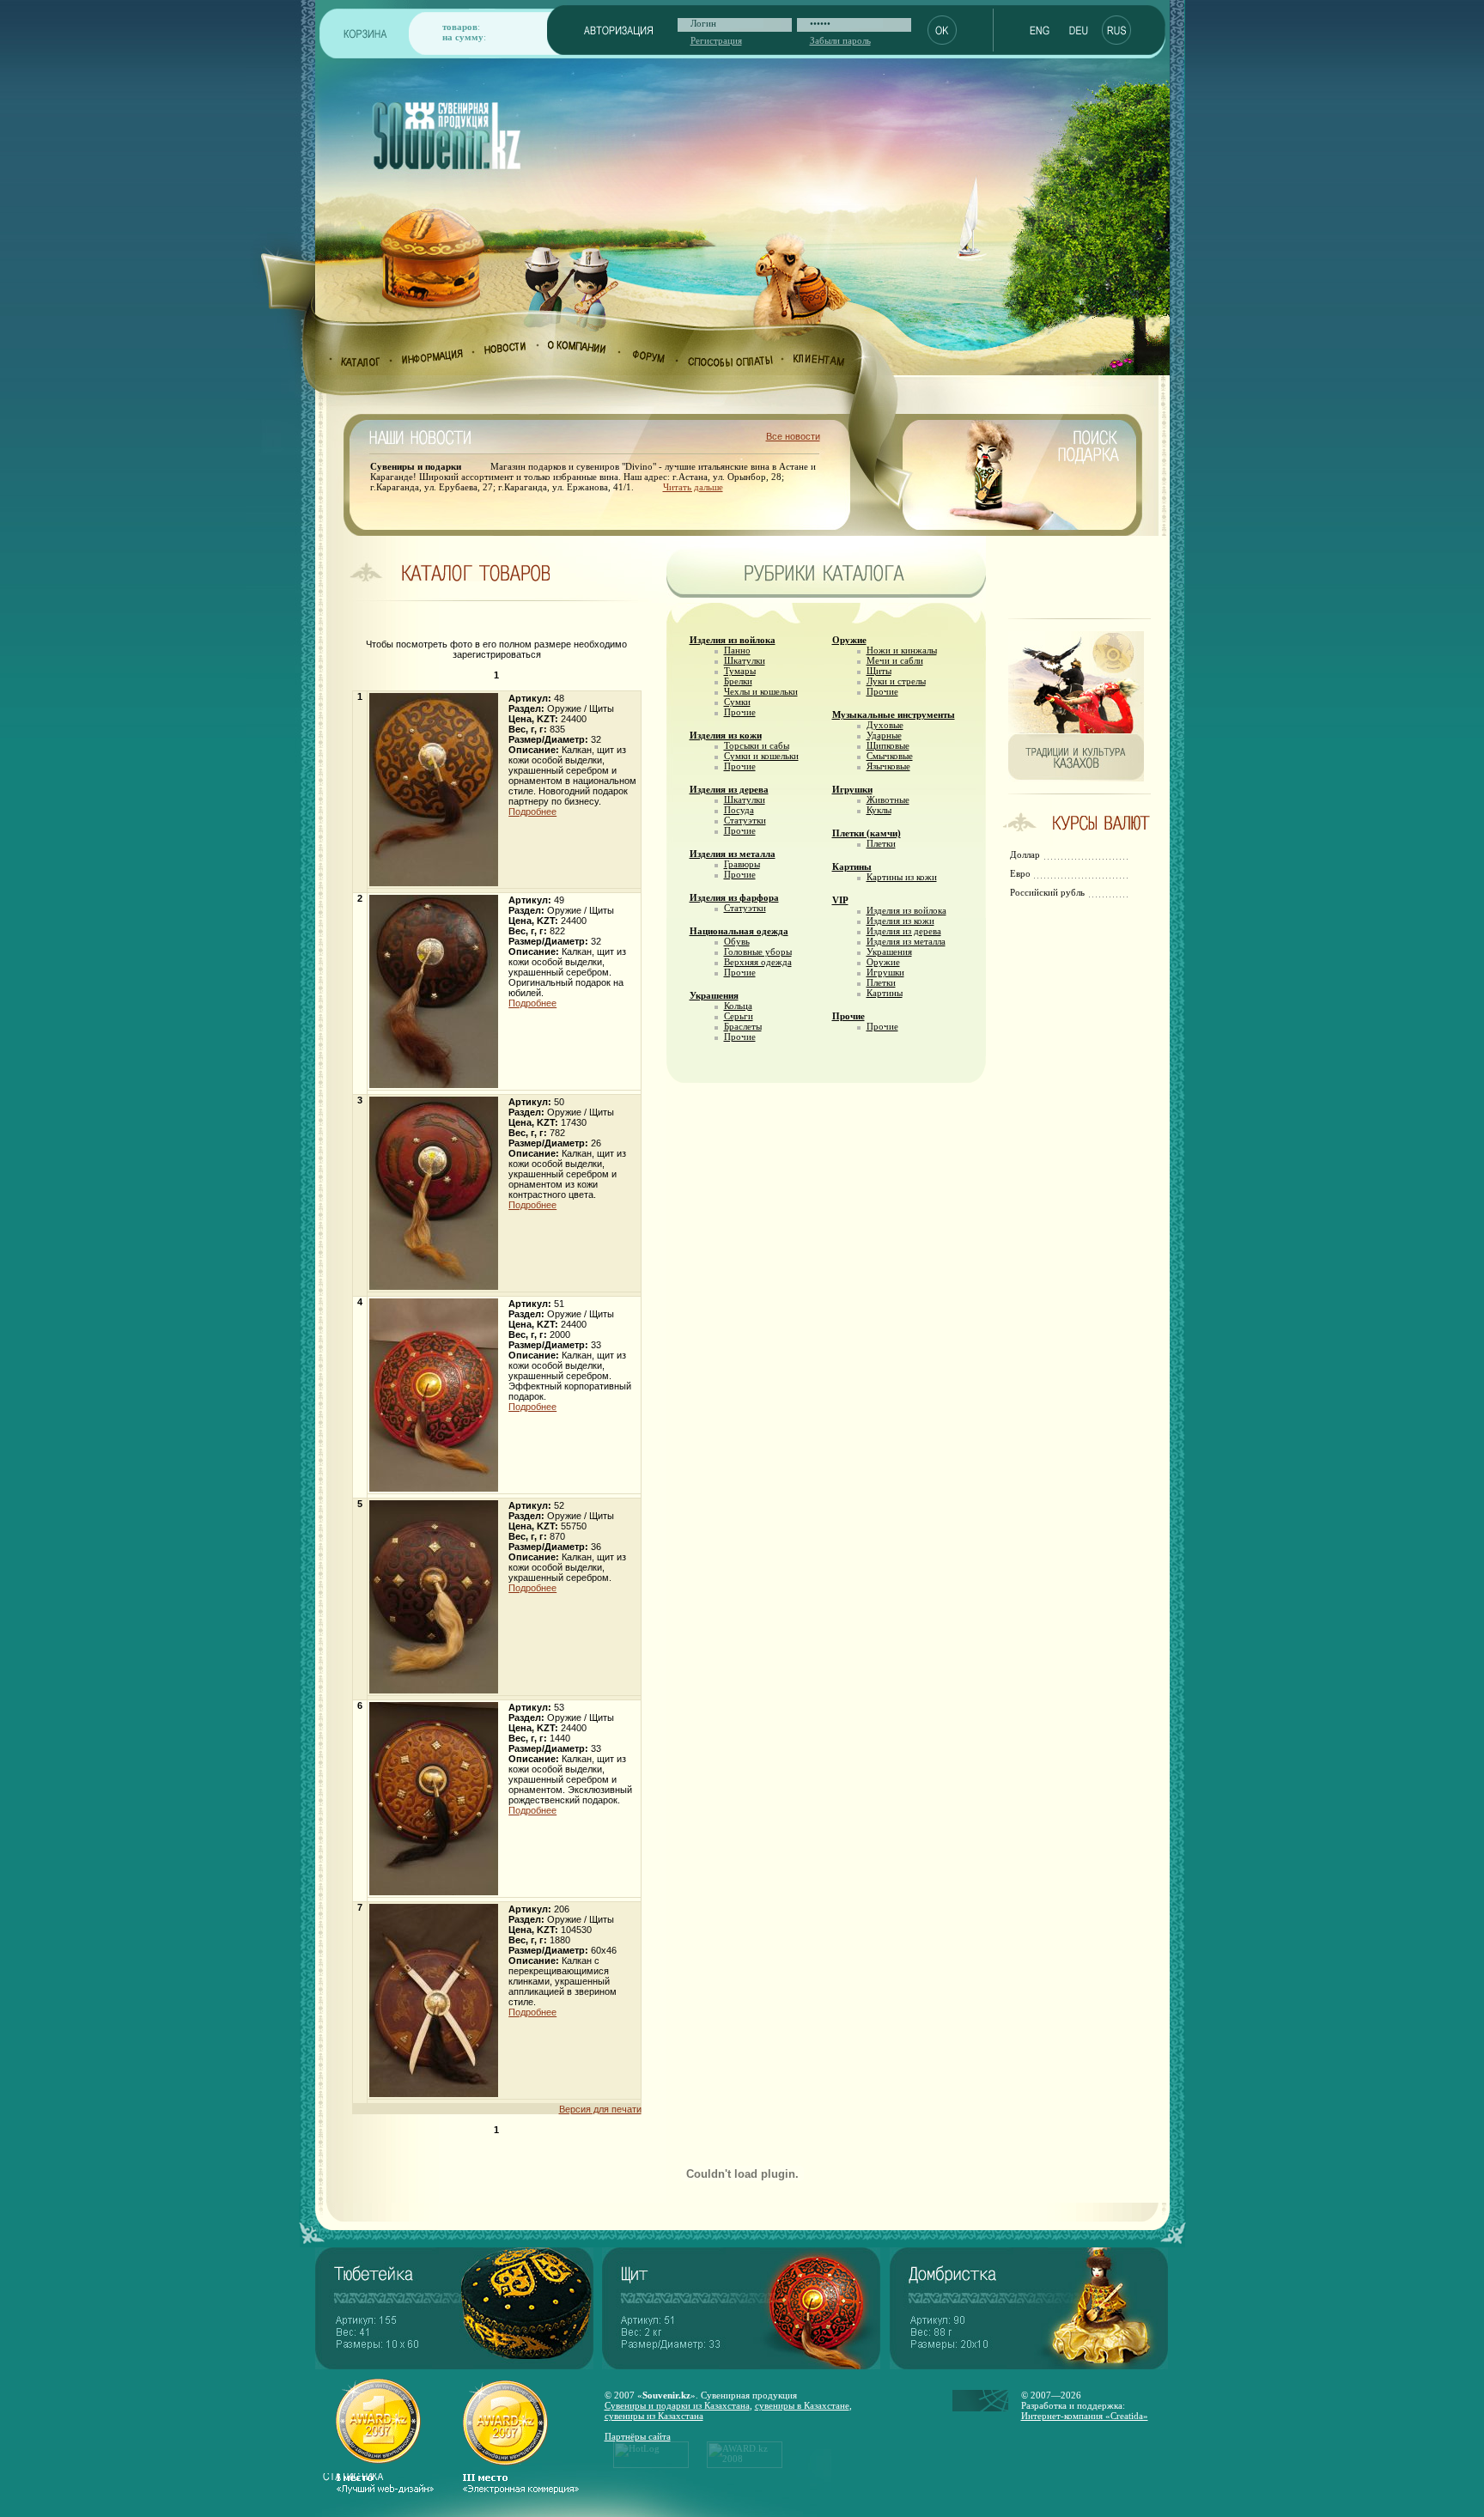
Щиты (879, 671)
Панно (737, 650)
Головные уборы (758, 951)
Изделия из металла (733, 854)
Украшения (714, 995)
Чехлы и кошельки (761, 691)
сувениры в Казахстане (802, 2405)
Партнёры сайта (638, 2436)
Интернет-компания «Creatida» (1085, 2416)
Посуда (739, 810)
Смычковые (890, 756)
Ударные (884, 735)
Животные (888, 799)
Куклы (879, 810)
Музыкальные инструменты (894, 714)
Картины (852, 866)
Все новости (793, 436)
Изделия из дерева (729, 789)
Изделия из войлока (733, 640)
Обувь (737, 941)
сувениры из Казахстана (654, 2416)
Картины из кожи (902, 877)
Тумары (740, 671)
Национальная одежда (739, 931)
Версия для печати (600, 2109)
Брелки (738, 681)
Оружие (849, 640)
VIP (840, 900)
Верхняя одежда (758, 962)
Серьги (739, 1016)
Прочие (740, 712)
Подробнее (532, 812)
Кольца (738, 1006)
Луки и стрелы (896, 681)
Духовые (885, 725)
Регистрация (716, 40)
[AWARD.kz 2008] (745, 2465)
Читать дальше (693, 487)
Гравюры (742, 864)
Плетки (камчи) (867, 833)
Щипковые (888, 745)
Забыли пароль (840, 40)
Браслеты (743, 1026)
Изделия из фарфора (734, 897)
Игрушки (852, 789)
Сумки (737, 702)
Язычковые (888, 766)
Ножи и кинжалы (902, 650)
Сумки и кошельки (761, 756)
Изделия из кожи (726, 735)
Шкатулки (745, 660)
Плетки (881, 843)
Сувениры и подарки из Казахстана (677, 2405)
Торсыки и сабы (757, 745)
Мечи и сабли (895, 660)
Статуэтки (745, 820)
